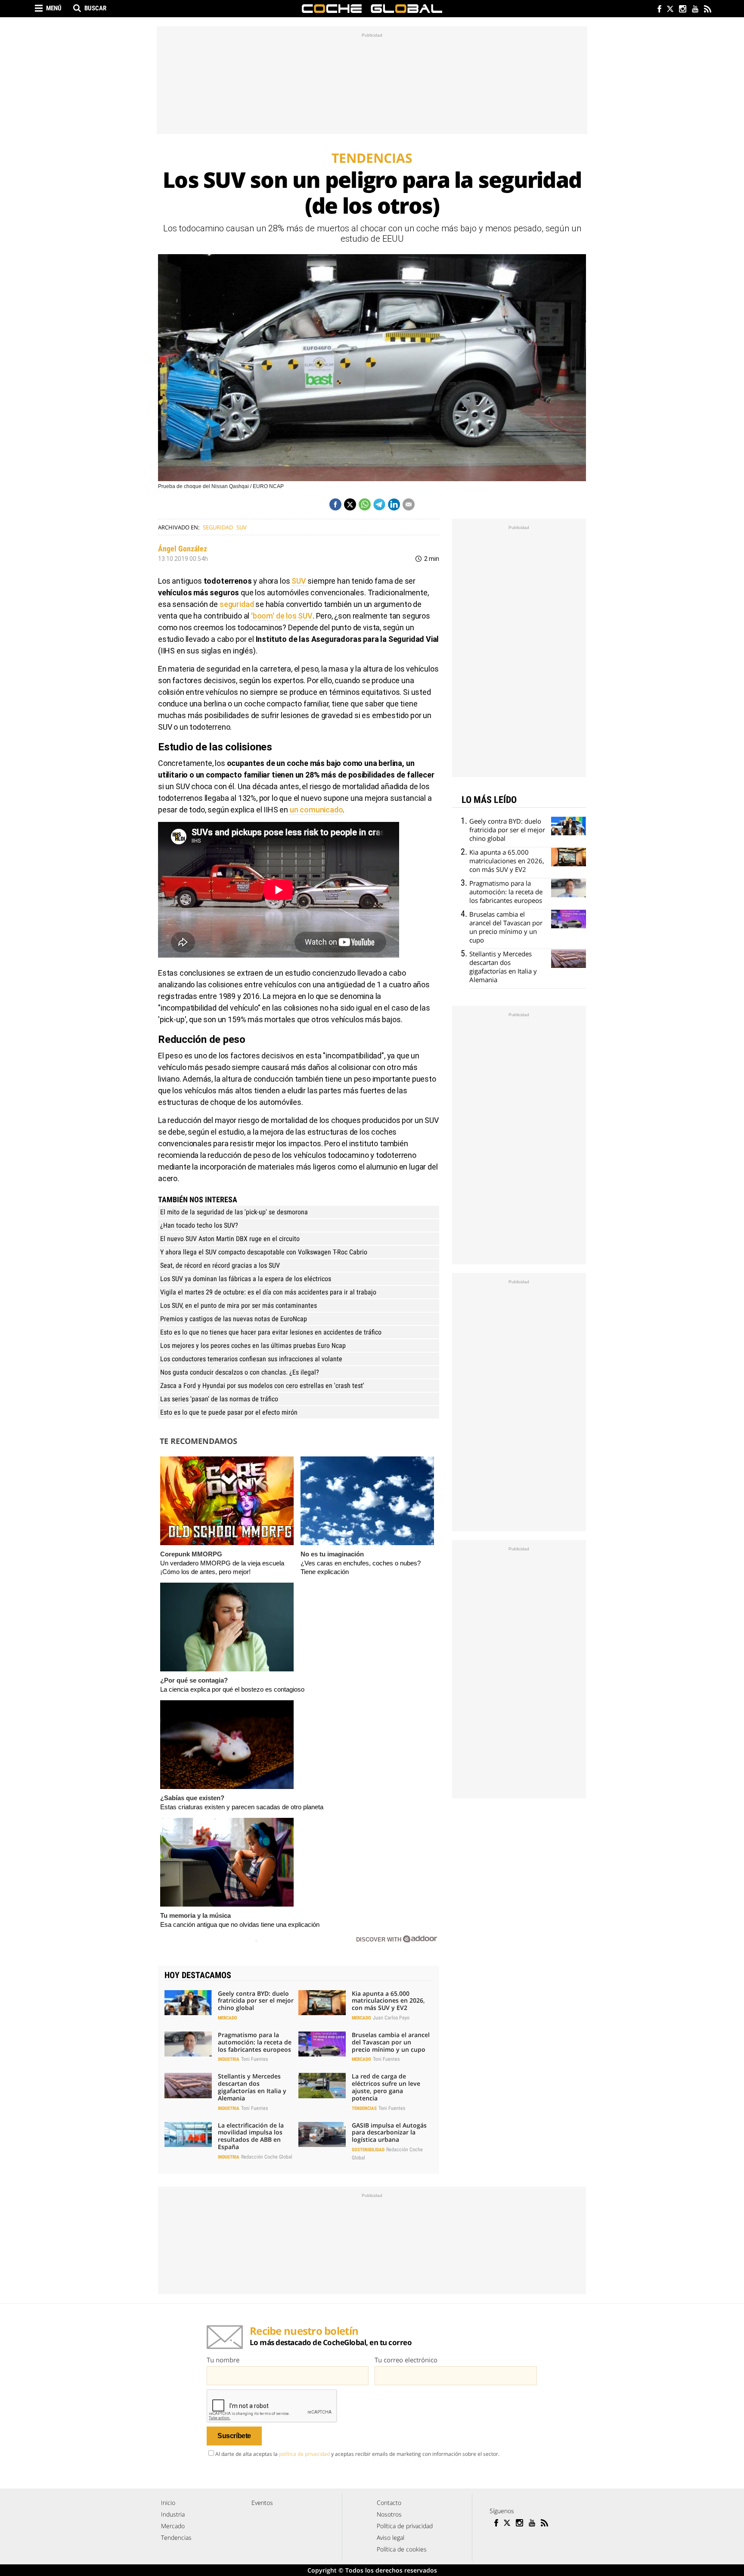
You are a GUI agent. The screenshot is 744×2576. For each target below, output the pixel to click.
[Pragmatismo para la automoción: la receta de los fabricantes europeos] (188, 2044)
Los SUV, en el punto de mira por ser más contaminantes (239, 1305)
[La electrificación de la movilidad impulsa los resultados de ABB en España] (188, 2134)
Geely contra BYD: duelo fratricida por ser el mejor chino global (256, 2001)
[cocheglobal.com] (372, 9)
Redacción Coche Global (267, 2157)
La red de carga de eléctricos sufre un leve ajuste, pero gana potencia (386, 2087)
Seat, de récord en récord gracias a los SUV (220, 1265)
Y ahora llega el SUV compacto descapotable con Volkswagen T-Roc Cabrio (264, 1252)
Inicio (168, 2503)
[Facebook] (657, 10)
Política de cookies (402, 2549)
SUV (242, 527)
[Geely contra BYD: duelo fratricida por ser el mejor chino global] (188, 2003)
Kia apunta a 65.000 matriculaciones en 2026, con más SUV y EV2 (388, 2001)
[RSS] (707, 10)
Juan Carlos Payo (391, 2018)
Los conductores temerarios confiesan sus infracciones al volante (251, 1359)
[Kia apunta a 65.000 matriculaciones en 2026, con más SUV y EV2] (322, 2003)
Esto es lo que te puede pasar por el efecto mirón (229, 1412)
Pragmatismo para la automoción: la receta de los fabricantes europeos (255, 2042)
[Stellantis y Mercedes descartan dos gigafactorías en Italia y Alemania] (188, 2085)
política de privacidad (304, 2454)
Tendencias (364, 2108)
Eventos (262, 2503)
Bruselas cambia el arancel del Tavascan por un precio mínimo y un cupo (391, 2042)
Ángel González (183, 549)
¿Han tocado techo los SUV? (199, 1225)
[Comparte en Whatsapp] (365, 504)
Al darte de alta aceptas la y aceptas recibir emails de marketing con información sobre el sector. (357, 2454)
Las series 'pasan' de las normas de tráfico (219, 1399)
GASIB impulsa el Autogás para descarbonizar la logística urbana (389, 2133)
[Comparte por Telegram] (379, 504)
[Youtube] (695, 10)
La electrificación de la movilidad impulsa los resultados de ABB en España (251, 2136)
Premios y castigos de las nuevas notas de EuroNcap (234, 1319)
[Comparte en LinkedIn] (394, 504)
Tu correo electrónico (406, 2360)
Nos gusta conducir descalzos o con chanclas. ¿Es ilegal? (240, 1372)
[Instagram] (682, 10)
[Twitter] (670, 10)
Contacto (389, 2503)
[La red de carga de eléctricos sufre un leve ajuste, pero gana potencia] (322, 2085)
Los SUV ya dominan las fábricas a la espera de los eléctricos (246, 1279)
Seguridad (218, 527)
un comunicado (316, 810)
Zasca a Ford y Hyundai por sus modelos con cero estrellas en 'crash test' (262, 1386)
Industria (229, 2059)
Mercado (228, 2018)
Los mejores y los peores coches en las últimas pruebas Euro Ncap (253, 1346)
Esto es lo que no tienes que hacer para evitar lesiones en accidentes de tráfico (271, 1332)
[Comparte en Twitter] (350, 504)
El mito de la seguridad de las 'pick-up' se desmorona (234, 1212)
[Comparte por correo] (409, 504)
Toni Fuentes (254, 2059)
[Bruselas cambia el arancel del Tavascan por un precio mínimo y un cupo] (322, 2044)
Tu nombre (223, 2360)
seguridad (237, 604)
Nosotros (389, 2514)
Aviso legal (391, 2537)
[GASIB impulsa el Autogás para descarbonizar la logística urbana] (322, 2134)
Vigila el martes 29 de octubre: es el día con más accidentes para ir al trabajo (268, 1292)
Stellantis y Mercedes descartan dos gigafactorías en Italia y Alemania (252, 2087)
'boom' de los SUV (281, 616)
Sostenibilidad (368, 2150)
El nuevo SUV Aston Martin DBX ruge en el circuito (230, 1239)
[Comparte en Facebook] (335, 504)
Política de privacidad (405, 2526)
